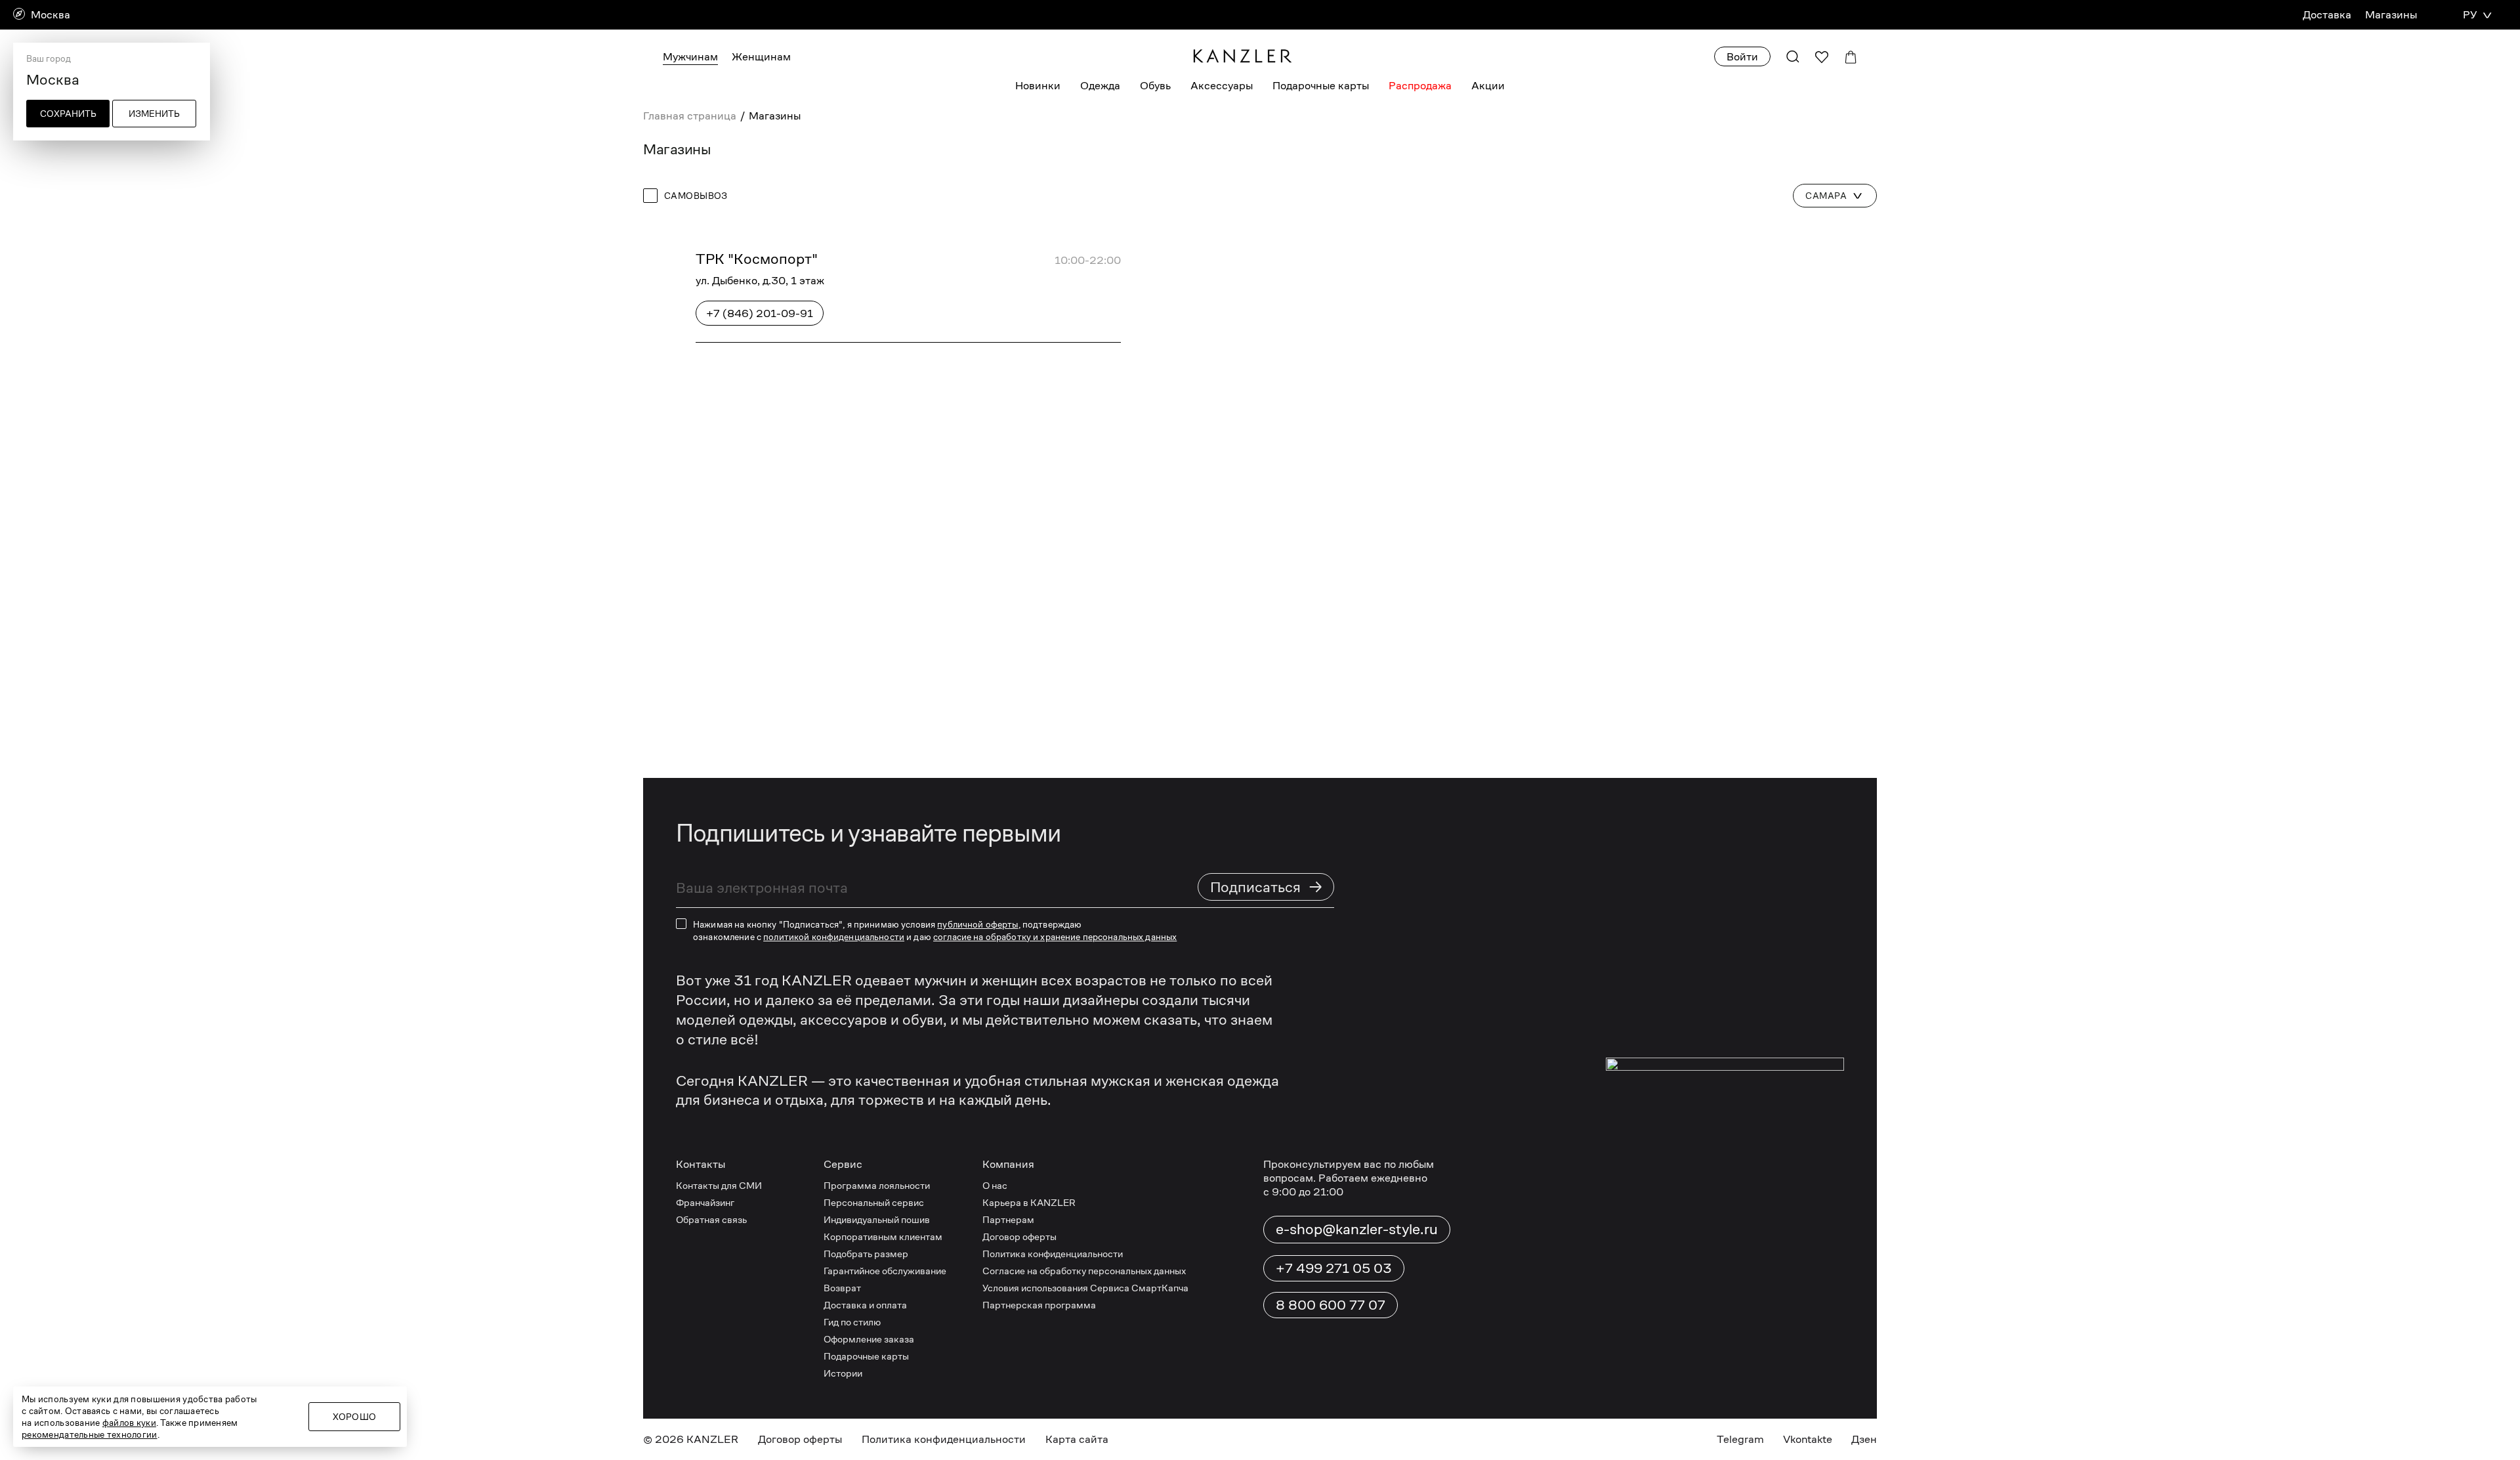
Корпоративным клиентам (883, 1236)
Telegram (1740, 1439)
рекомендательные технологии (90, 1434)
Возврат (842, 1288)
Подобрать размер (866, 1254)
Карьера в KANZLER (1029, 1202)
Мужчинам (690, 57)
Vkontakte (1808, 1439)
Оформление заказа (869, 1339)
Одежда (1100, 86)
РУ (2470, 15)
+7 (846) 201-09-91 (760, 313)
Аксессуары (1222, 86)
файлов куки (129, 1423)
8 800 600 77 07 (1331, 1305)
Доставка (2327, 15)
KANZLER (712, 1439)
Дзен (1864, 1439)
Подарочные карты (1321, 86)
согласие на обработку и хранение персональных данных (1055, 937)
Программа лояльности (877, 1185)
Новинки (1038, 86)
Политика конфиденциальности (1053, 1254)
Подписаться (1267, 887)
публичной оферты (977, 924)
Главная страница (690, 116)
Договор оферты (1019, 1236)
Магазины (2391, 15)
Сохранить (68, 114)
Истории (843, 1373)
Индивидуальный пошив (877, 1219)
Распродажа (1420, 86)
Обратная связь (711, 1219)
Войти (1742, 57)
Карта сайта (1077, 1439)
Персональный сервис (874, 1202)
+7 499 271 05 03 (1334, 1268)
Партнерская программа (1039, 1305)
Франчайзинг (705, 1202)
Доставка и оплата (865, 1305)
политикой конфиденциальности (834, 937)
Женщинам (761, 57)
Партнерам (1008, 1219)
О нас (995, 1185)
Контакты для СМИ (719, 1185)
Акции (1488, 86)
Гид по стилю (852, 1322)
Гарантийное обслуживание (885, 1271)
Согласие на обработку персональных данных (1084, 1271)
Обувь (1155, 86)
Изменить (154, 114)
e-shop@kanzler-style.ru (1357, 1229)
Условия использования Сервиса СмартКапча (1085, 1288)
